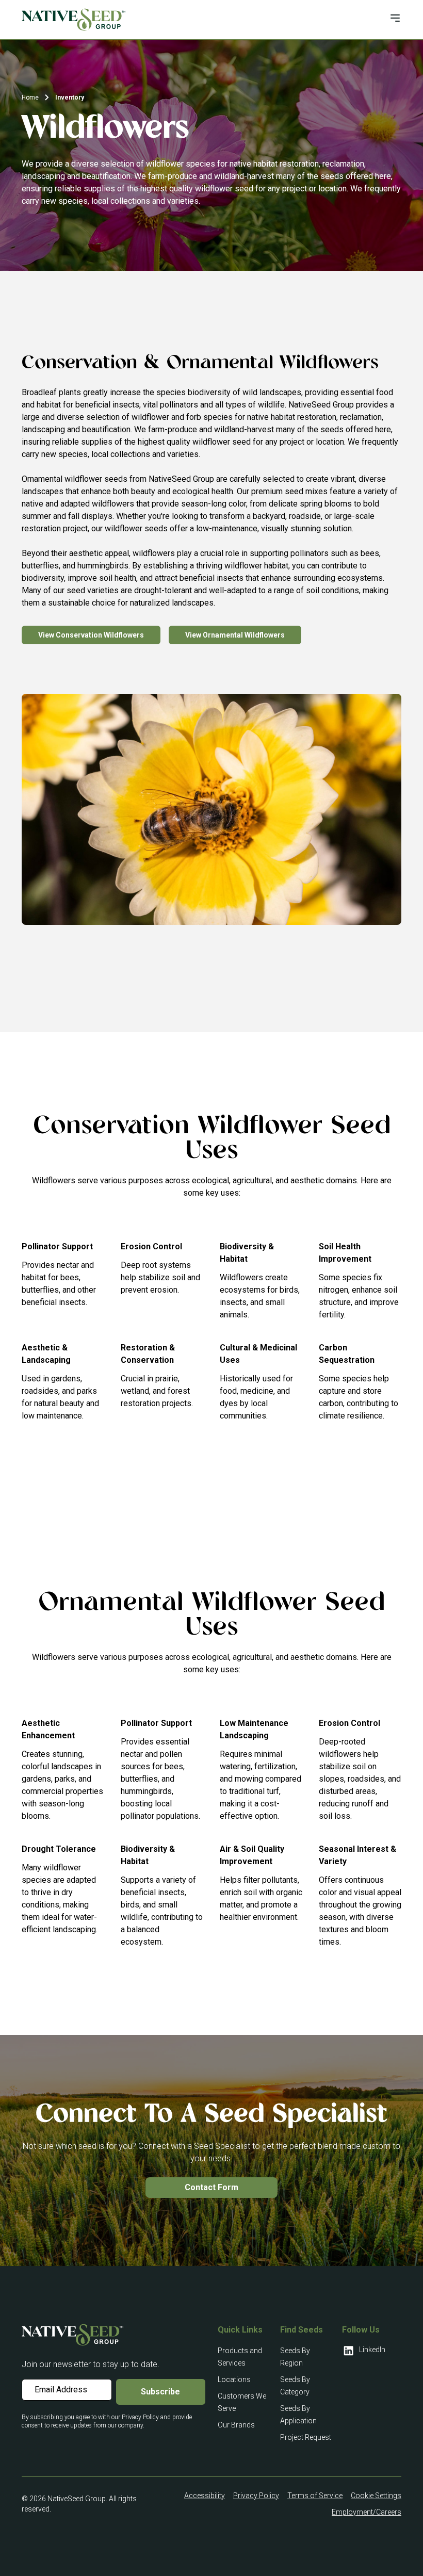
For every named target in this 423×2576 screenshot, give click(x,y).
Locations (234, 2379)
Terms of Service (315, 2496)
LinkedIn (372, 2350)
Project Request (306, 2437)
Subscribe (160, 2392)
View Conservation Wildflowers (91, 635)
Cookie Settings (376, 2496)
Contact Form (211, 2187)
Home (30, 97)
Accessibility (205, 2496)
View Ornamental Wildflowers (235, 635)
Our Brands (236, 2425)
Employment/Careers (367, 2512)
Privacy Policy (256, 2496)
